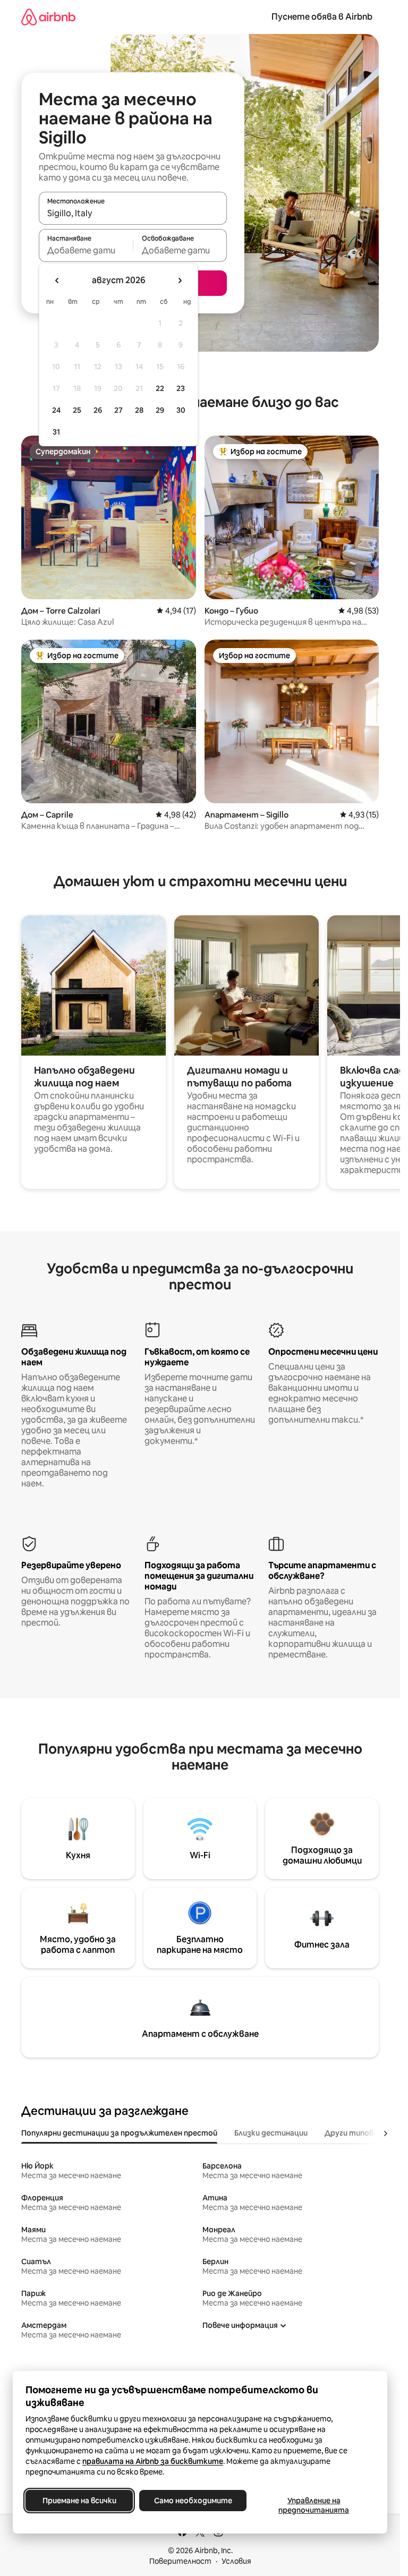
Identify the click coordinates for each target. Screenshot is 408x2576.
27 (118, 410)
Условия (236, 2561)
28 (139, 410)
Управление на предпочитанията (314, 2505)
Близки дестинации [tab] (271, 2133)
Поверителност (180, 2561)
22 (160, 388)
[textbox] (86, 250)
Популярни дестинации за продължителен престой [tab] (119, 2133)
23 (181, 388)
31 (56, 432)
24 (56, 410)
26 (98, 410)
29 (160, 410)
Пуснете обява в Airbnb (322, 17)
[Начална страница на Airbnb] (48, 17)
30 (181, 410)
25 (77, 410)
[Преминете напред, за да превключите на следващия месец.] (180, 280)
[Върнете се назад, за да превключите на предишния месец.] (57, 280)
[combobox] (133, 213)
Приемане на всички (79, 2501)
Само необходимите (193, 2501)
